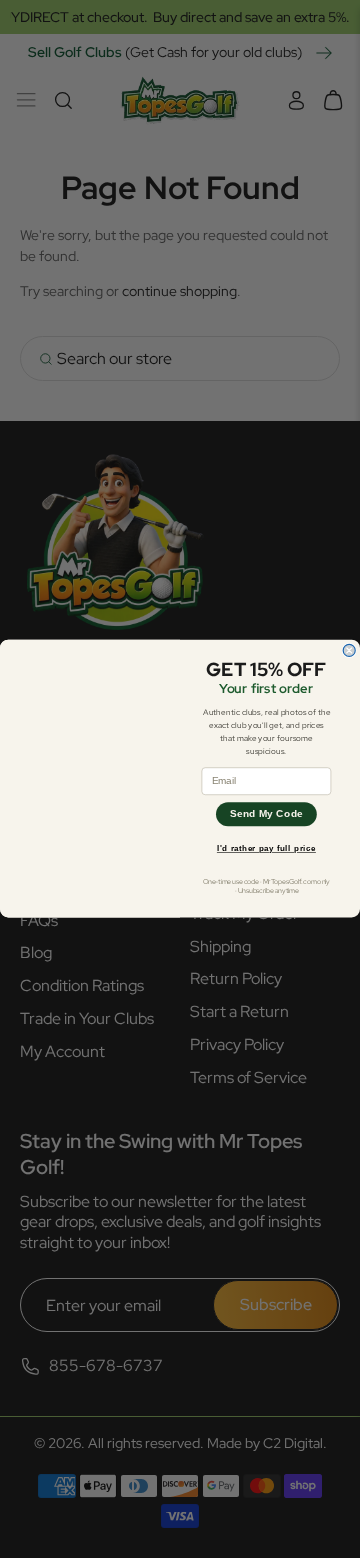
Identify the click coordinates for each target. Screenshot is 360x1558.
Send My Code (267, 814)
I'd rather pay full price (266, 848)
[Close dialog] (349, 651)
